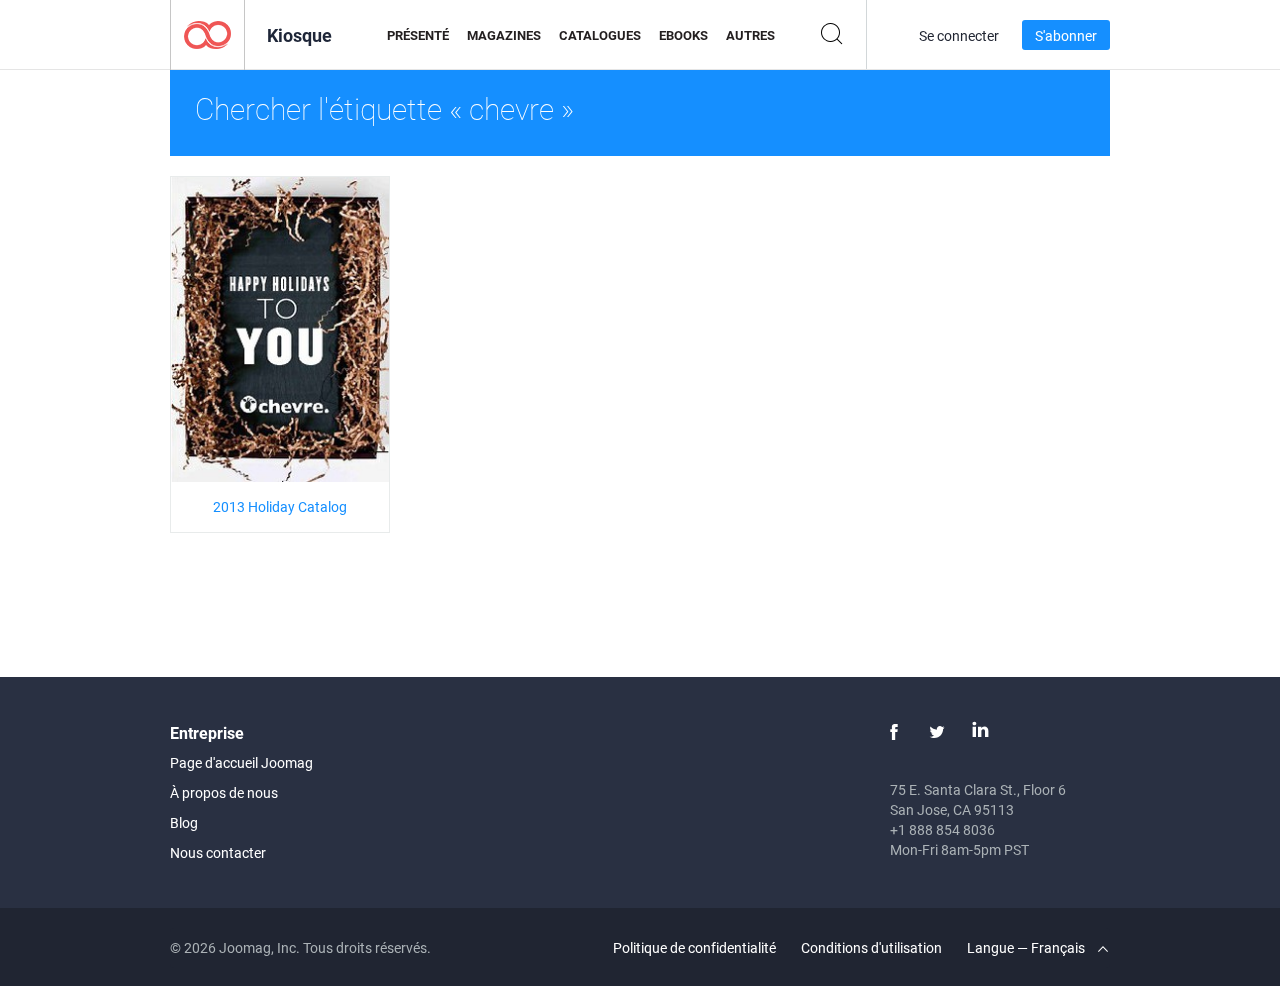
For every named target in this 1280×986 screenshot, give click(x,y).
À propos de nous (224, 792)
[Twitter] (937, 732)
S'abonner (1066, 35)
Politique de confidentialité (694, 947)
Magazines (504, 35)
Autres (750, 35)
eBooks (683, 35)
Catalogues (600, 35)
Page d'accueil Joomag (241, 762)
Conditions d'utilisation (871, 947)
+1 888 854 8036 (942, 829)
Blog (184, 822)
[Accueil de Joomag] (207, 33)
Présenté (418, 35)
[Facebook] (894, 732)
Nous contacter (218, 852)
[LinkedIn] (980, 732)
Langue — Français (1027, 947)
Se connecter (959, 35)
